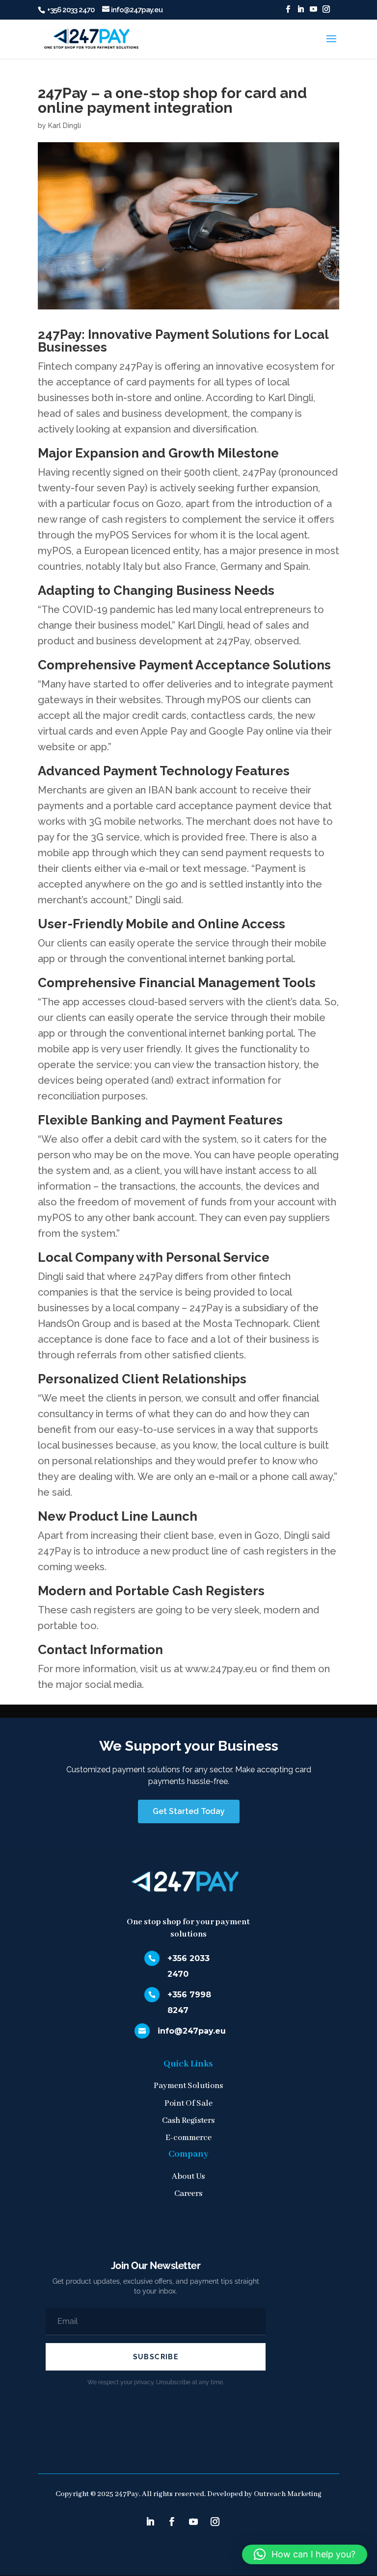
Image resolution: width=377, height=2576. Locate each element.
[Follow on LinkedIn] (150, 2522)
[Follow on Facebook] (172, 2522)
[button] (305, 2554)
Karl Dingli (65, 126)
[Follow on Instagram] (215, 2522)
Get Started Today (189, 1811)
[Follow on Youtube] (193, 2522)
